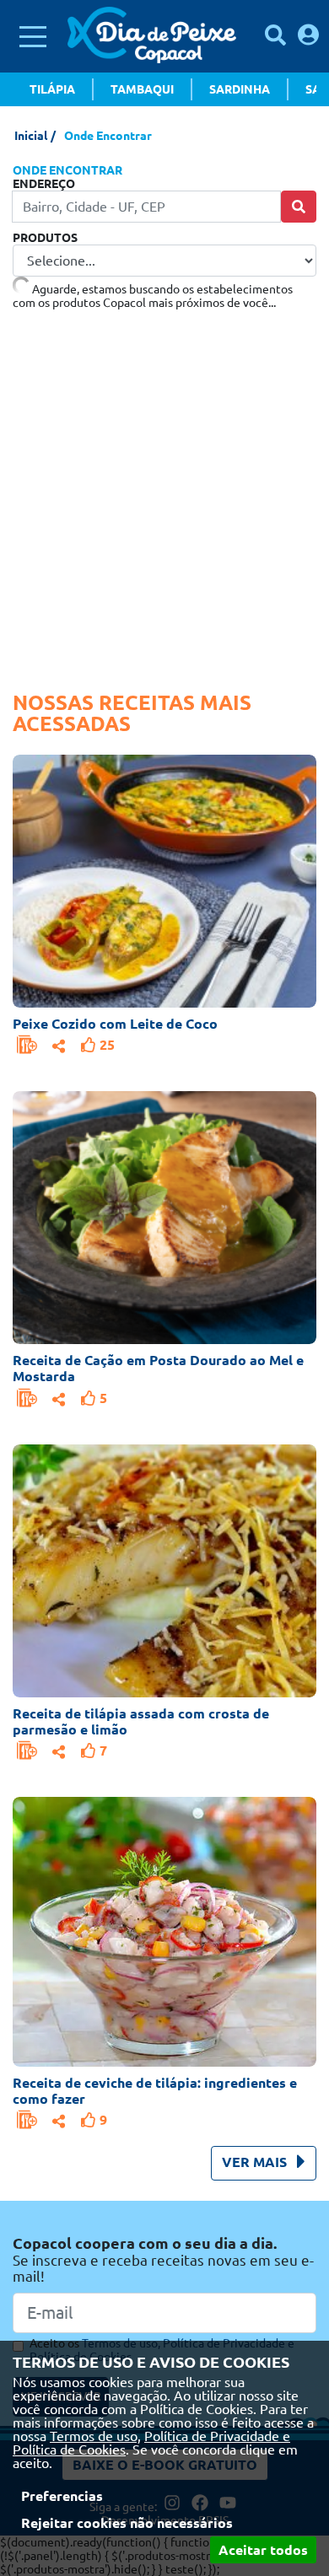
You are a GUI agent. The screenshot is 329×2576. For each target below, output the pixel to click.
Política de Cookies (69, 2450)
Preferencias (62, 2496)
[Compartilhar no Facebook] (59, 1044)
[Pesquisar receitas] (275, 35)
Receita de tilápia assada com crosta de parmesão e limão (141, 1721)
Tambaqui (142, 89)
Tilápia (52, 89)
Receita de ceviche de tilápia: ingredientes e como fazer (155, 2091)
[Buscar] (299, 207)
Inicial (31, 136)
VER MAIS (256, 2162)
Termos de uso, (95, 2436)
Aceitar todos (263, 2550)
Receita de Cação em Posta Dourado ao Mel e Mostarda (158, 1368)
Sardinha (240, 89)
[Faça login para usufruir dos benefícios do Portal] (308, 35)
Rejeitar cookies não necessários (127, 2523)
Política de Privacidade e (217, 2436)
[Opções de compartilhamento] (59, 1044)
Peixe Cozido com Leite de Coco (115, 1024)
